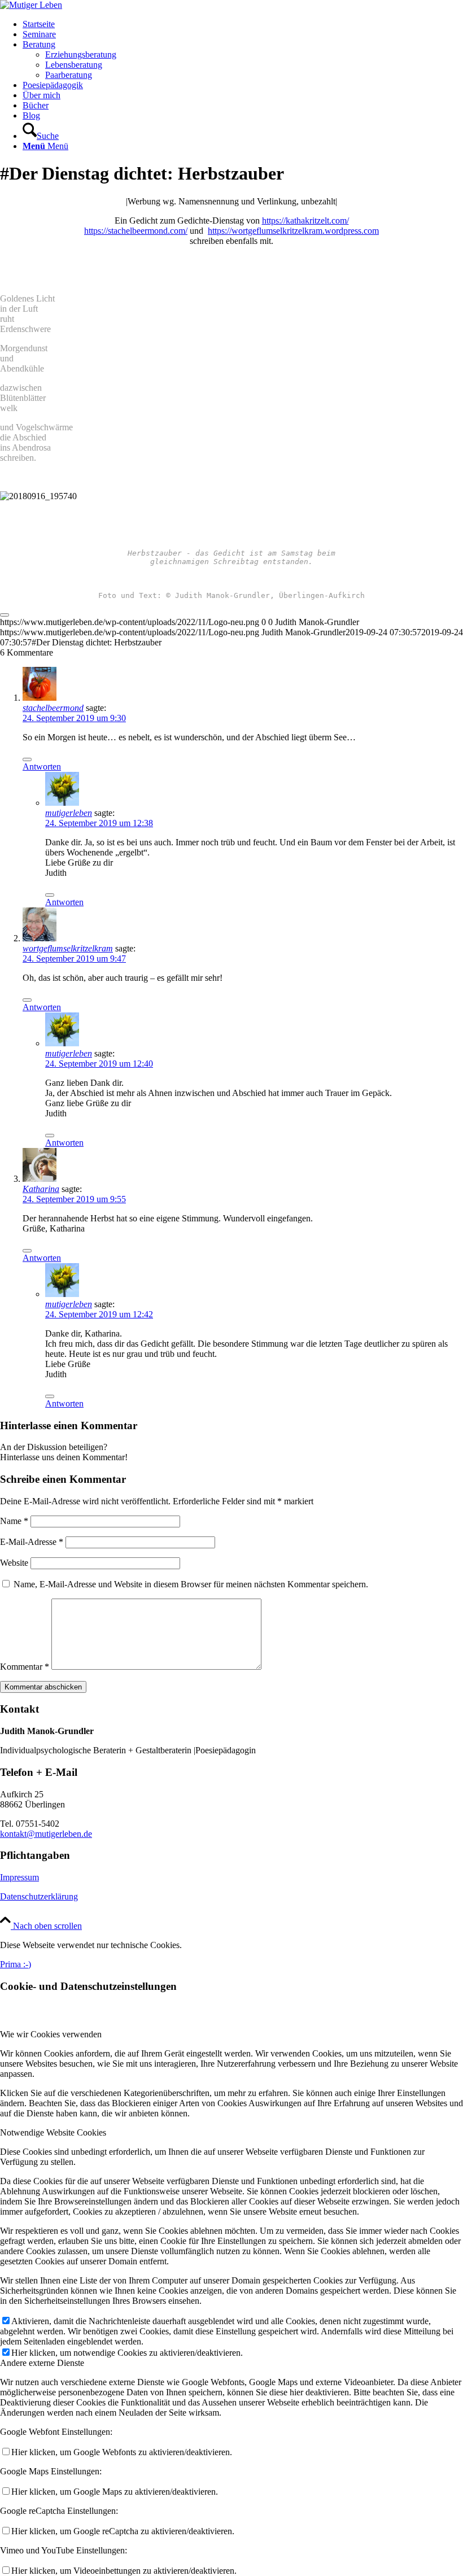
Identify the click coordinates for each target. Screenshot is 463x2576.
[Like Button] (5, 615)
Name (14, 1521)
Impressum (19, 1877)
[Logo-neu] (31, 5)
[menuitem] (243, 24)
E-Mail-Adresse (32, 1542)
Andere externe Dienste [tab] (42, 2363)
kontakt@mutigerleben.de (46, 1834)
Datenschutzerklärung (39, 1896)
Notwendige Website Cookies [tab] (53, 2132)
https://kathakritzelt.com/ (305, 221)
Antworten (42, 767)
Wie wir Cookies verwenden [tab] (51, 2034)
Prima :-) (16, 1964)
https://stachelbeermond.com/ (136, 231)
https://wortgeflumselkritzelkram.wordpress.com (293, 231)
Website (14, 1563)
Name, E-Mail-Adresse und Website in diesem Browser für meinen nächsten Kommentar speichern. (191, 1584)
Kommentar (25, 1667)
